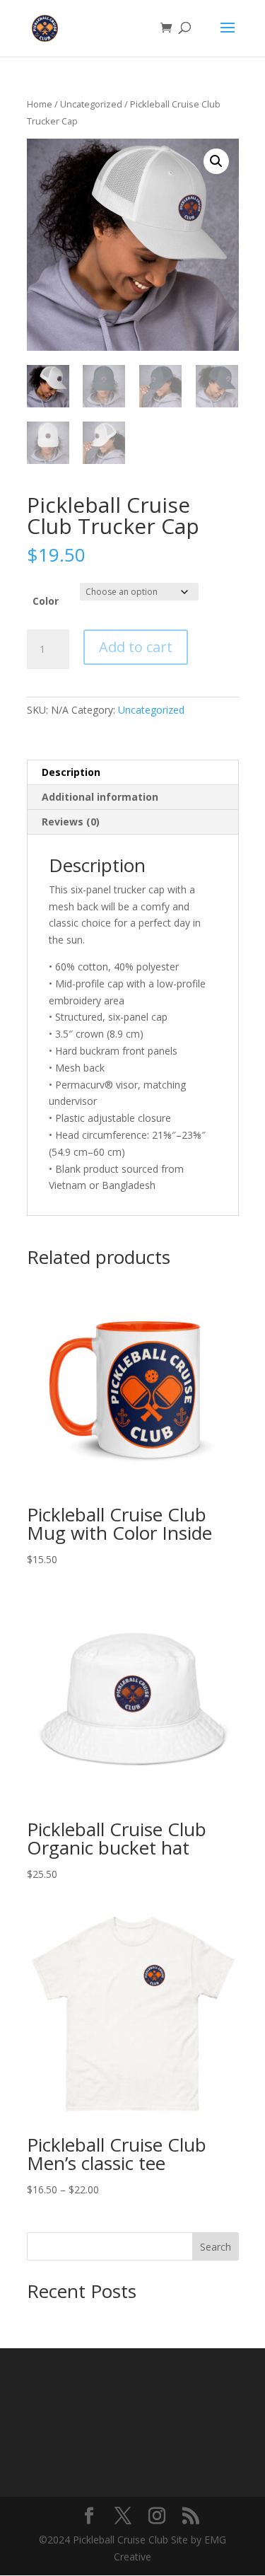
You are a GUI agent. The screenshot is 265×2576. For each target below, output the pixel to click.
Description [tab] (71, 772)
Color (46, 601)
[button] (216, 161)
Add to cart (136, 647)
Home (40, 104)
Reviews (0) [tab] (71, 822)
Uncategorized (91, 104)
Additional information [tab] (100, 797)
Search (216, 2247)
